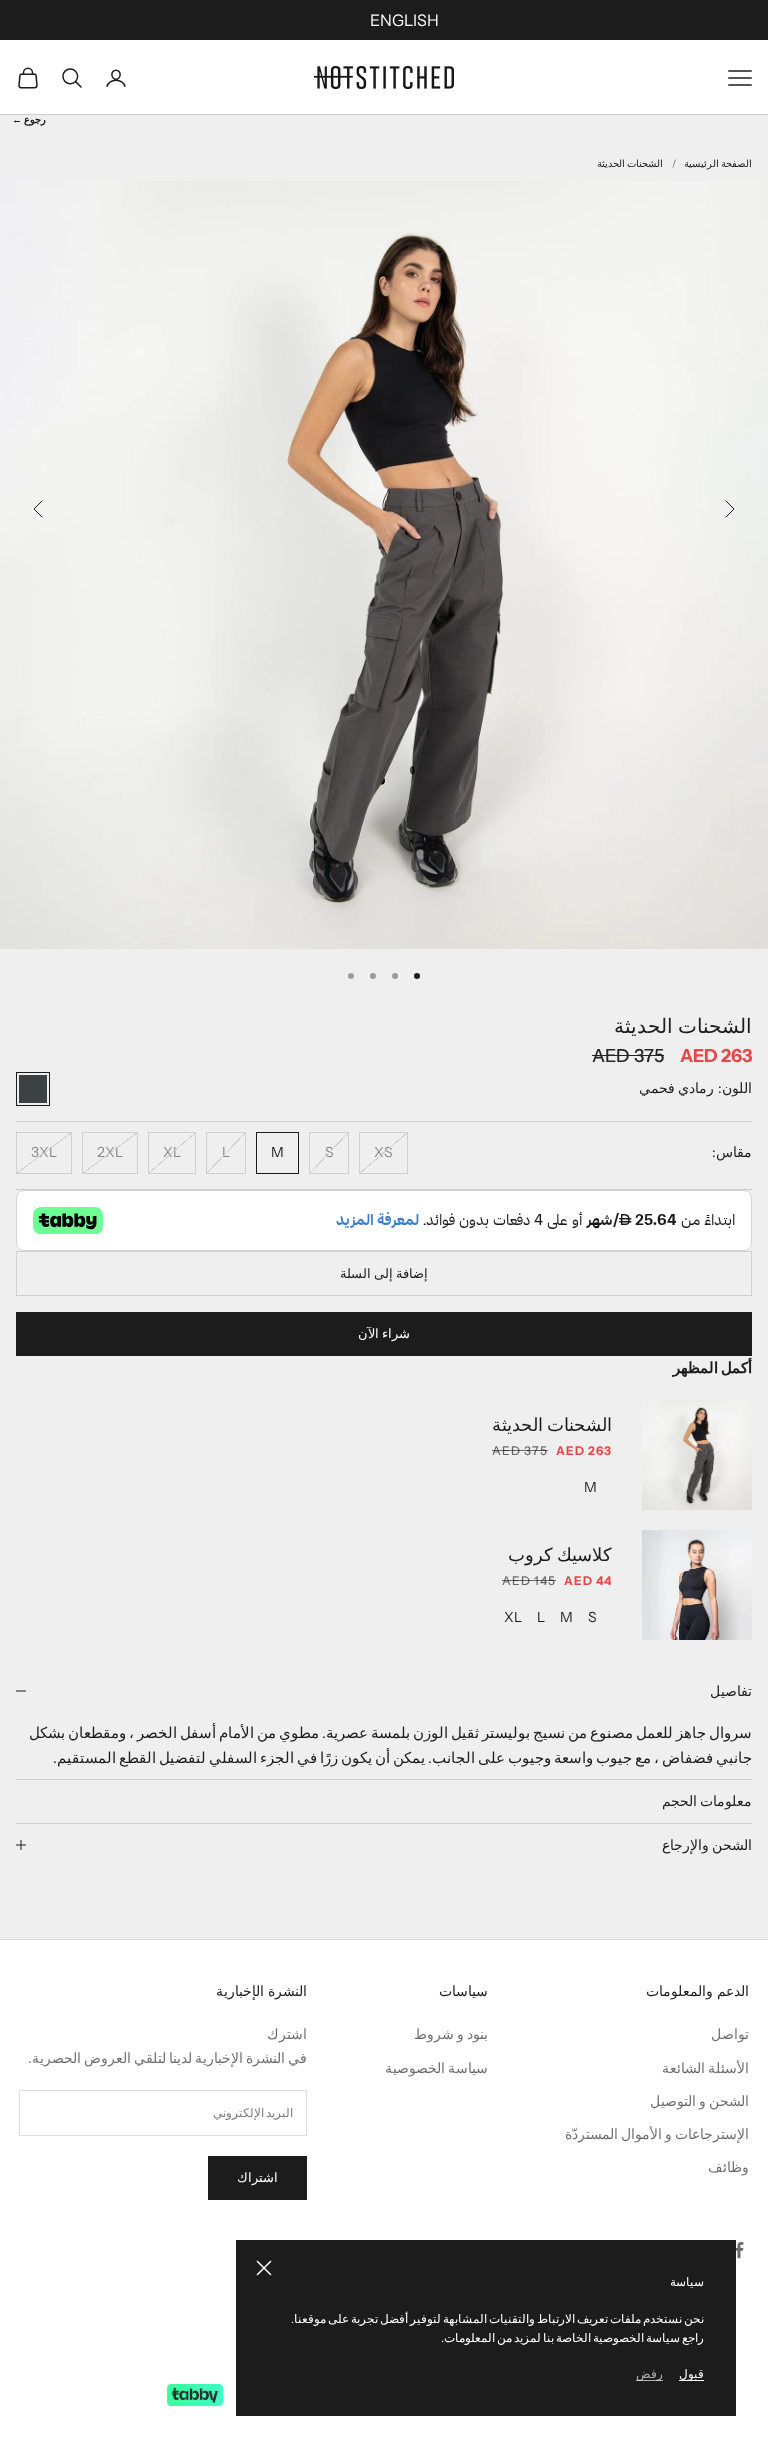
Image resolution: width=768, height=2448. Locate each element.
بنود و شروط (451, 2034)
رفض (649, 2373)
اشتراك (257, 2177)
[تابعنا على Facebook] (739, 2250)
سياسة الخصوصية (436, 2068)
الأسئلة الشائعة (705, 2068)
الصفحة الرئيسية (718, 163)
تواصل (730, 2034)
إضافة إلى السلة (384, 1273)
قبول (691, 2373)
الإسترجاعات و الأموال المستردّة (657, 2134)
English (404, 20)
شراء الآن (384, 1333)
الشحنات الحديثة (630, 163)
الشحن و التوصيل (699, 2101)
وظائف (728, 2167)
